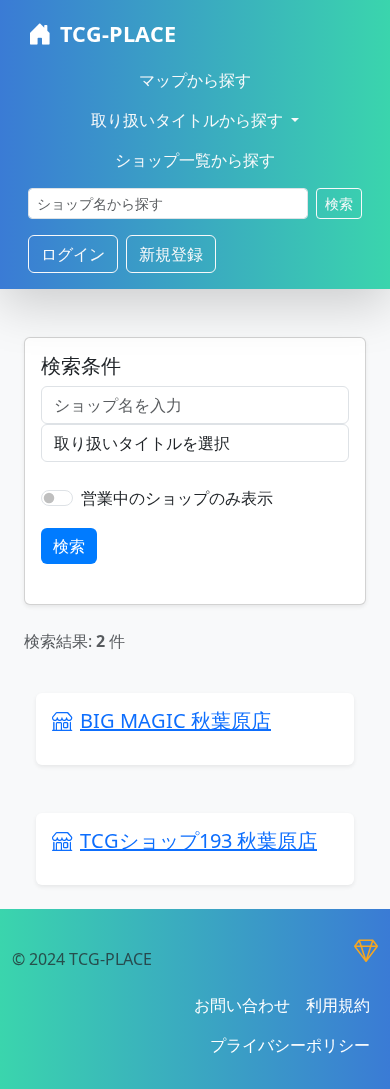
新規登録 (171, 254)
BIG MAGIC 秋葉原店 (175, 720)
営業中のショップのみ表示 (177, 498)
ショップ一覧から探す (195, 160)
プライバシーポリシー (290, 1045)
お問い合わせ (242, 1005)
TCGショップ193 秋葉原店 (198, 840)
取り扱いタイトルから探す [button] (189, 120)
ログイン (73, 254)
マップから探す (195, 80)
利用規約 (338, 1005)
